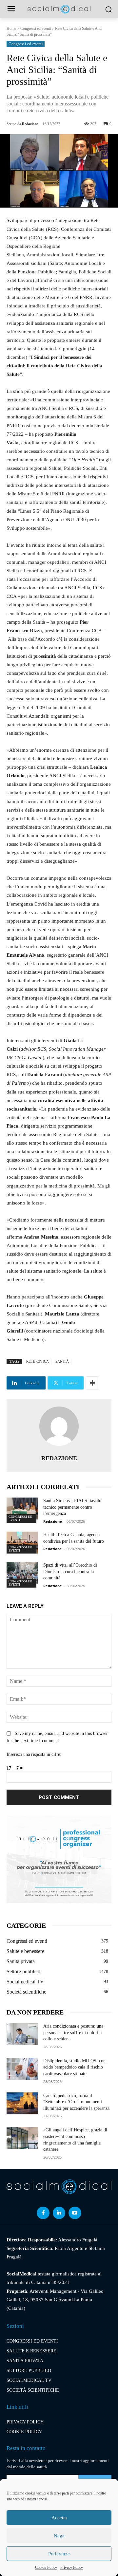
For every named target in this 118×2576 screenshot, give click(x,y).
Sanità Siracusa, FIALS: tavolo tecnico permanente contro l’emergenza (72, 1507)
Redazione (30, 124)
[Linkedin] (59, 2213)
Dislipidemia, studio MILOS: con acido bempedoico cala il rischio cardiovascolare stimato (74, 2067)
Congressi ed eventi (36, 28)
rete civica (38, 1361)
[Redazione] (59, 1426)
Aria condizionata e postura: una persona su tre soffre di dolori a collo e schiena (73, 2033)
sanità (62, 1361)
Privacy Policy (72, 2567)
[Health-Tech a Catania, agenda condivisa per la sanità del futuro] (22, 1543)
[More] (92, 1383)
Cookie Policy (46, 2567)
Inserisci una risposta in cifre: (34, 1754)
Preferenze (59, 2554)
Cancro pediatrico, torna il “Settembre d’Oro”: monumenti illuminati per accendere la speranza (76, 2102)
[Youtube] (75, 2213)
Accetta (59, 2518)
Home (11, 28)
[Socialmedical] (59, 9)
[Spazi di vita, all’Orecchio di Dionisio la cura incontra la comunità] (22, 1573)
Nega (59, 2536)
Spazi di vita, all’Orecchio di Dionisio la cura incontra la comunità (70, 1572)
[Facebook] (43, 2213)
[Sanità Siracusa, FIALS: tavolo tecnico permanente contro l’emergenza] (22, 1509)
